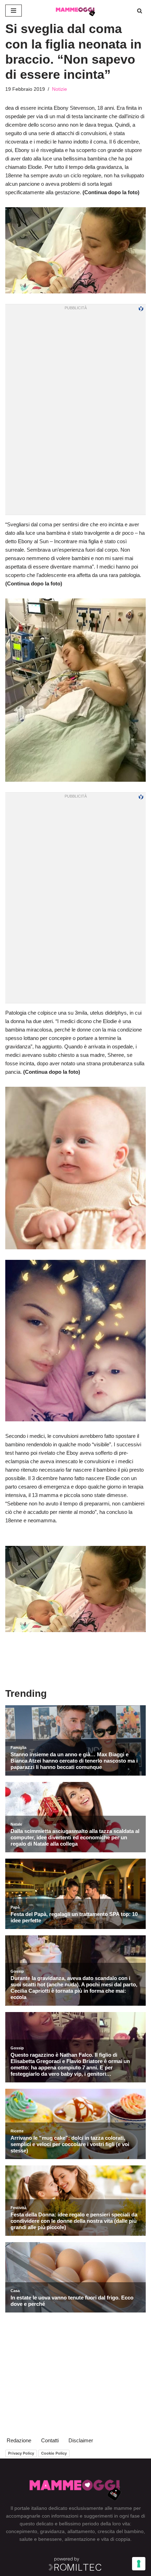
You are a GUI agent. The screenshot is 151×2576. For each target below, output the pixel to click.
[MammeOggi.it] (75, 11)
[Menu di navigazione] (14, 11)
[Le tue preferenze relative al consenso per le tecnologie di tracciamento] (139, 2564)
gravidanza (52, 2531)
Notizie (60, 89)
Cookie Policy (54, 2453)
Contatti (50, 2440)
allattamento (81, 2531)
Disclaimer (81, 2440)
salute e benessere (41, 2539)
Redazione (19, 2440)
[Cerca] (140, 11)
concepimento (22, 2531)
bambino (134, 2531)
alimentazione (80, 2539)
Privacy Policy (21, 2453)
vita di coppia (116, 2539)
